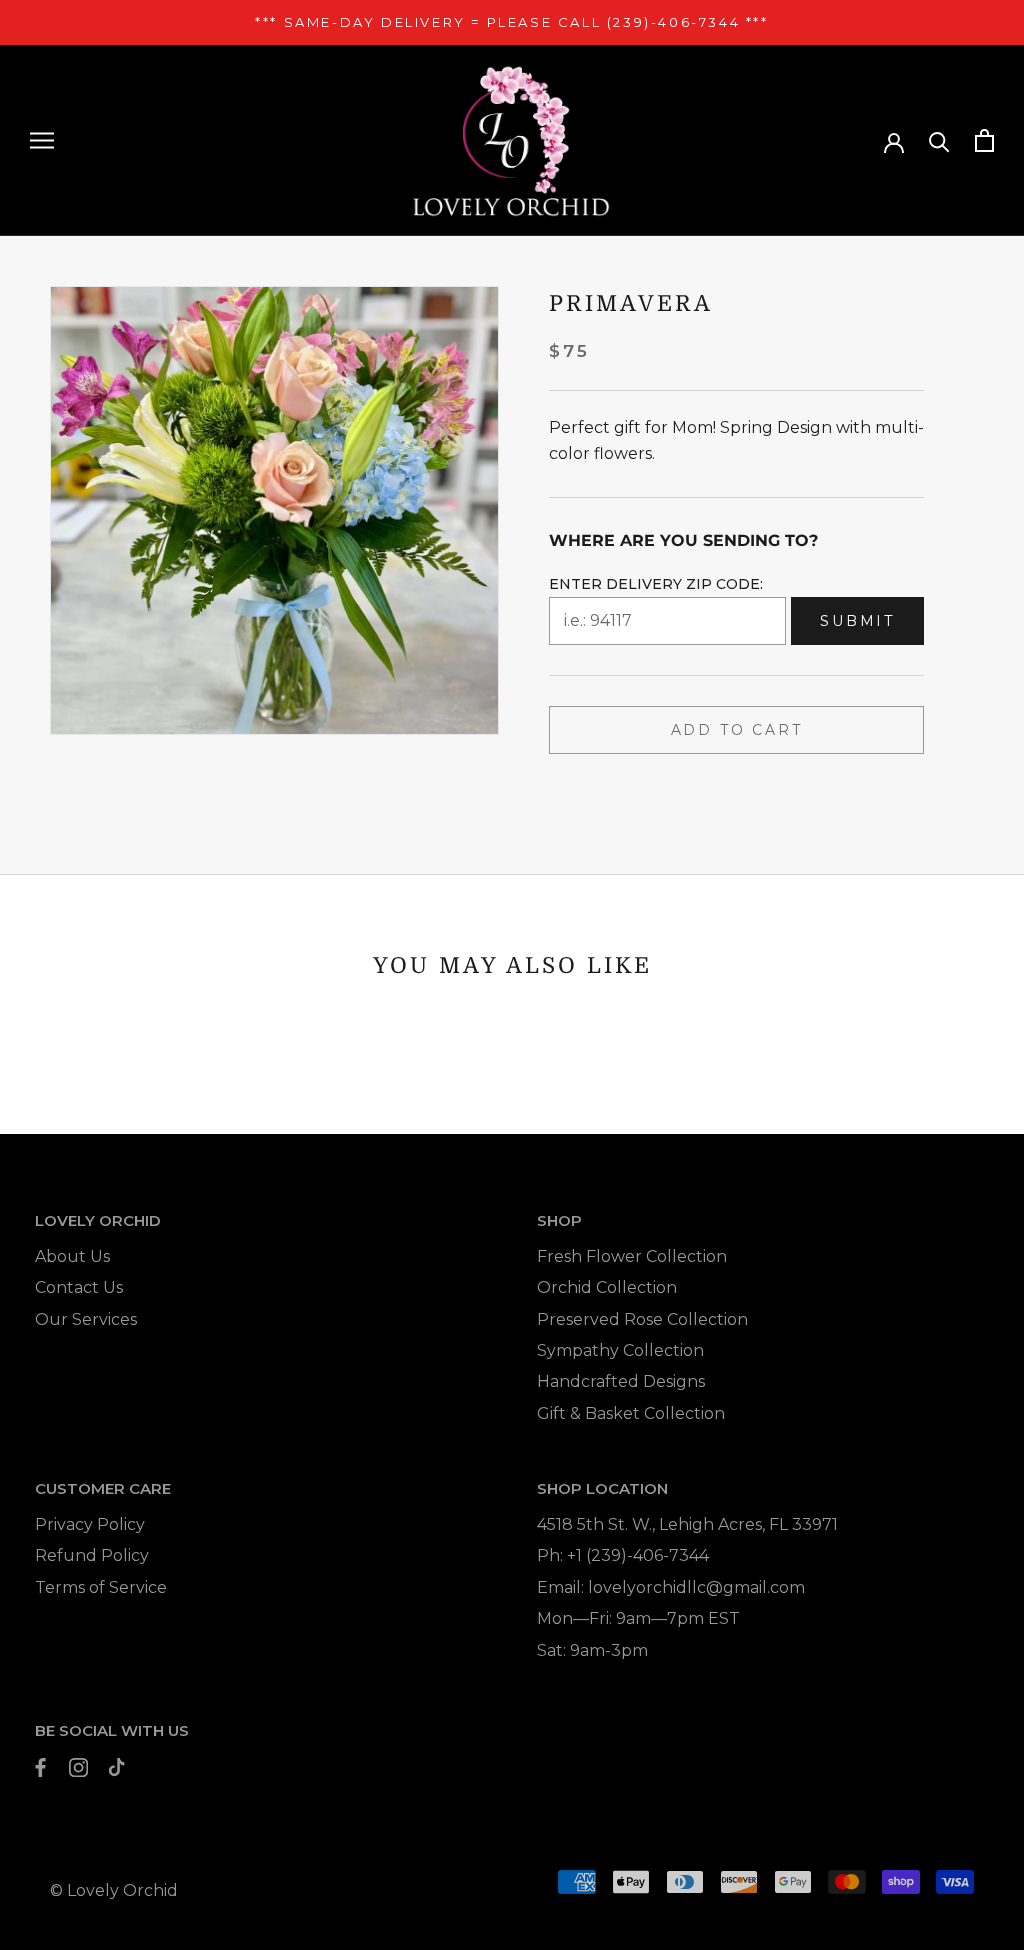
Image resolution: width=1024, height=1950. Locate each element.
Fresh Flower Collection (632, 1256)
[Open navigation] (42, 140)
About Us (72, 1256)
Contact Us (79, 1287)
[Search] (939, 140)
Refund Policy (92, 1555)
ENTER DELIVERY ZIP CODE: (656, 584)
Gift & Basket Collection (631, 1413)
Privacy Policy (90, 1524)
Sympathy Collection (620, 1350)
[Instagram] (78, 1767)
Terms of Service (101, 1587)
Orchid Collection (607, 1287)
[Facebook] (40, 1767)
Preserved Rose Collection (642, 1319)
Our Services (86, 1319)
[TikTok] (116, 1767)
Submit (857, 621)
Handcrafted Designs (621, 1381)
